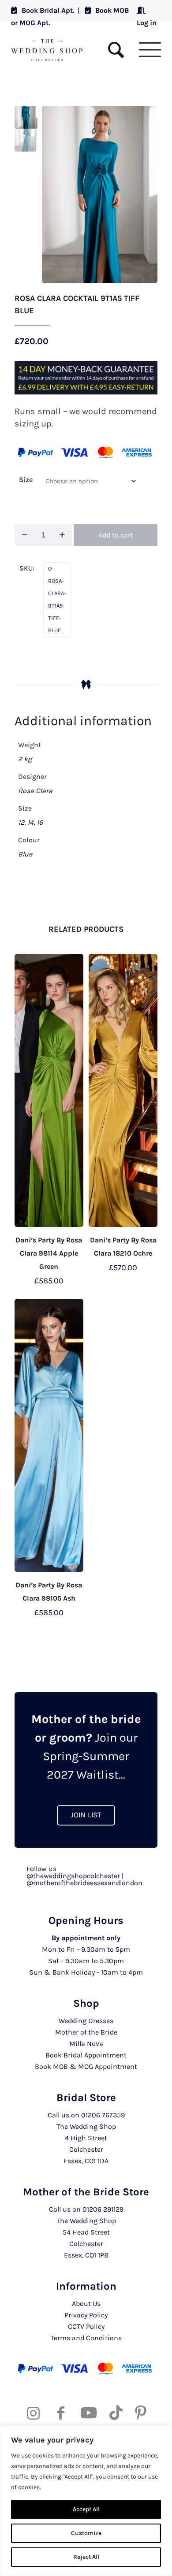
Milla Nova (86, 2044)
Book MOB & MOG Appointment (86, 2066)
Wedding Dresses (86, 2021)
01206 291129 (103, 2209)
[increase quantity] (62, 535)
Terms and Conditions (86, 2338)
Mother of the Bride (86, 2032)
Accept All (86, 2509)
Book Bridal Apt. (48, 10)
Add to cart (116, 535)
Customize (86, 2533)
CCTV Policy (86, 2326)
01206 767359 (103, 2115)
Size (26, 480)
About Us (86, 2304)
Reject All (86, 2557)
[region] (86, 2501)
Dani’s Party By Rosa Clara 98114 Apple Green (49, 1253)
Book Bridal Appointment (86, 2055)
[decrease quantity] (24, 535)
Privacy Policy (86, 2315)
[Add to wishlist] (73, 964)
